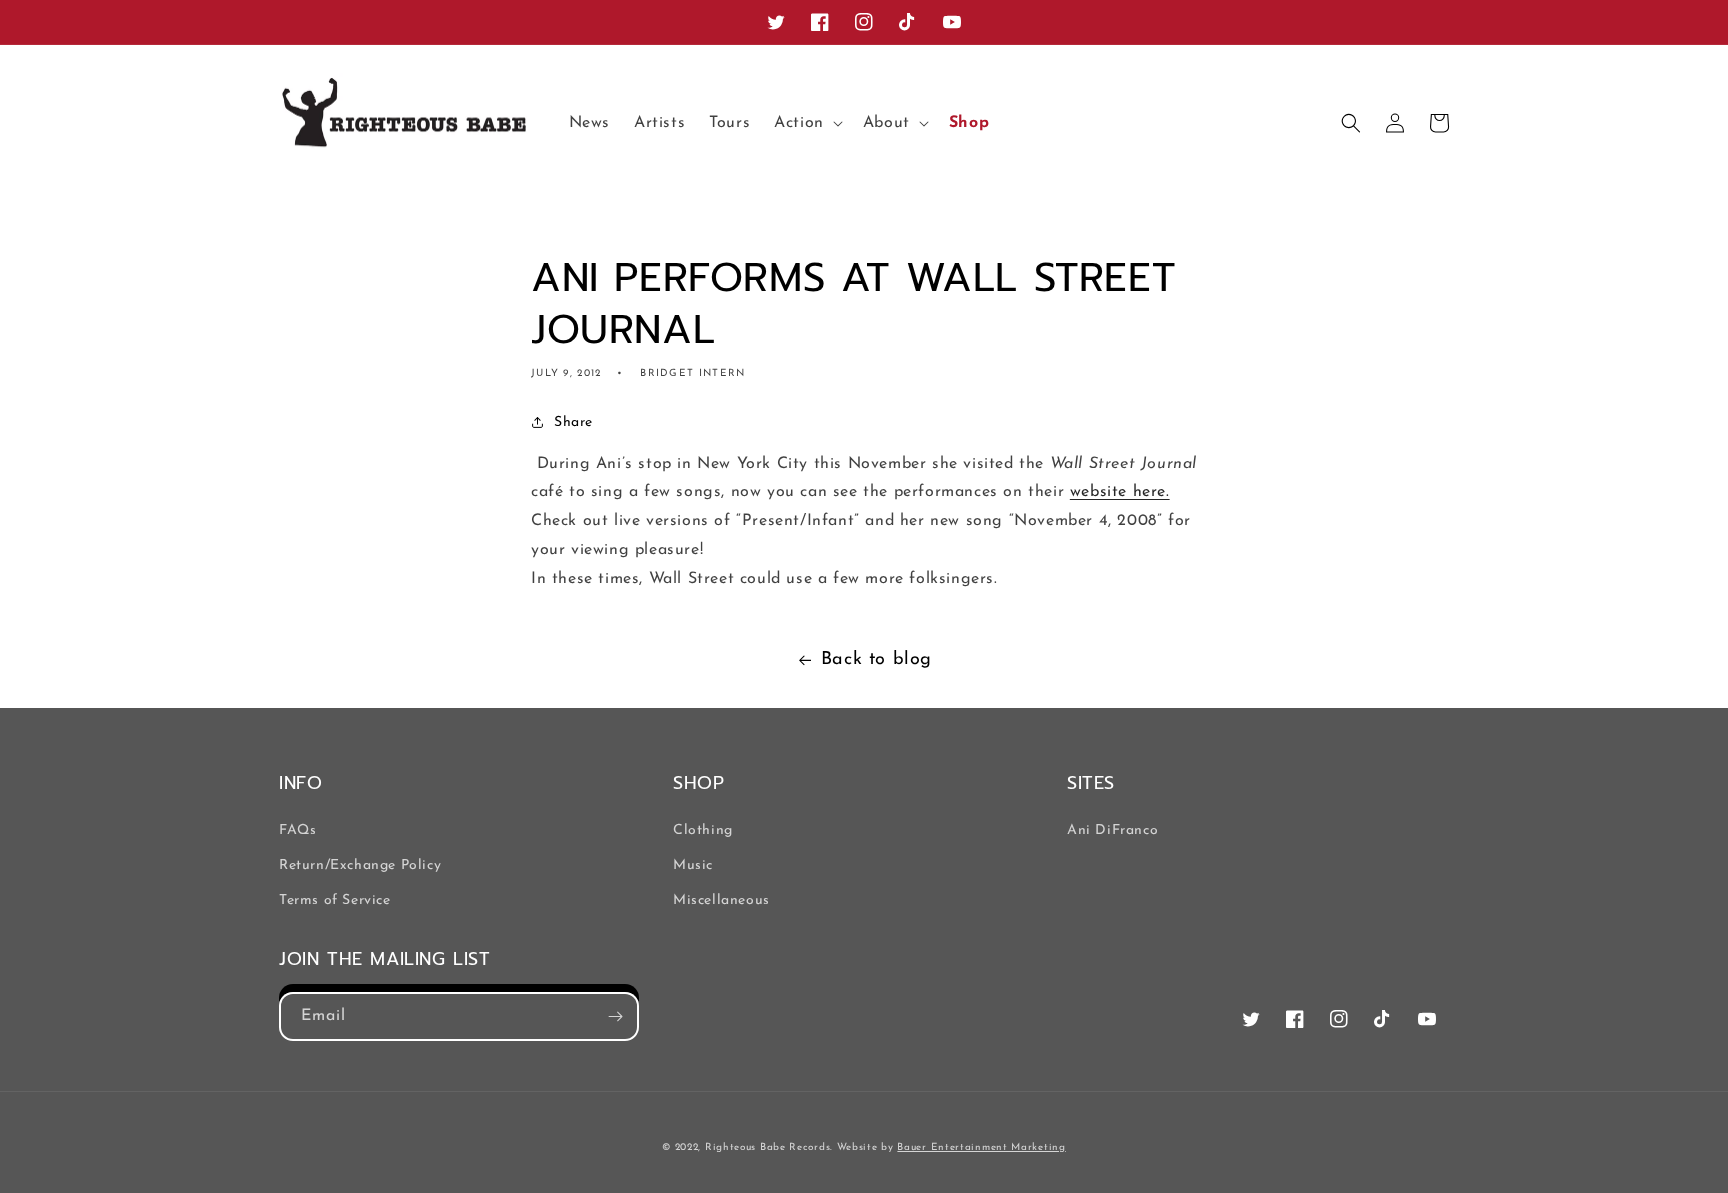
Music (693, 865)
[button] (806, 123)
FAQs (297, 830)
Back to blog (876, 660)
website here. (1120, 492)
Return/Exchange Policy (360, 865)
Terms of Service (335, 900)
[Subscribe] (615, 1016)
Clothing (703, 830)
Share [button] (573, 422)
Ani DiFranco (1112, 830)
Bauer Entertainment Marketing (981, 1147)
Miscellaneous (721, 900)
